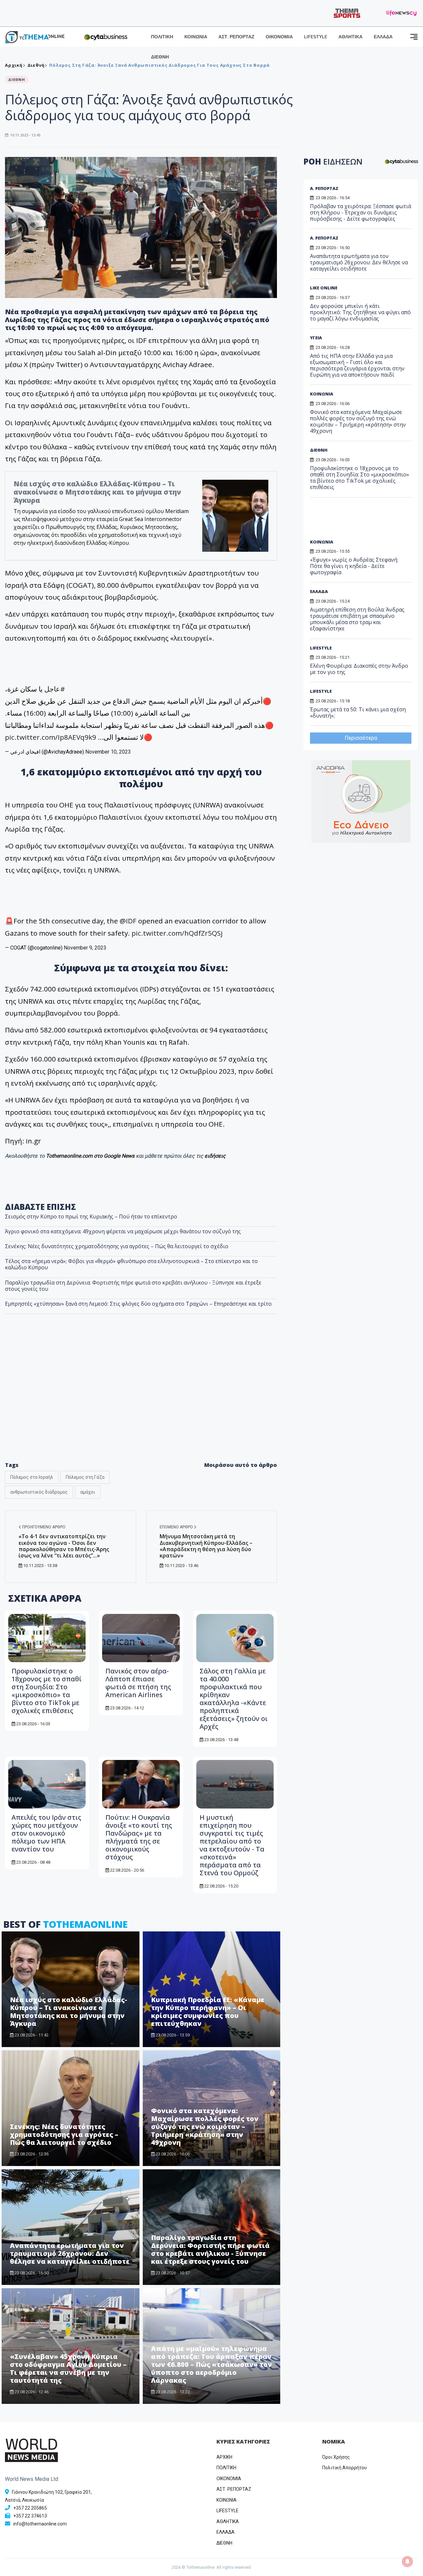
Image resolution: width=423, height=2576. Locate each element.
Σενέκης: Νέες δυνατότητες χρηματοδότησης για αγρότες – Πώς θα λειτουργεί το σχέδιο (117, 1246)
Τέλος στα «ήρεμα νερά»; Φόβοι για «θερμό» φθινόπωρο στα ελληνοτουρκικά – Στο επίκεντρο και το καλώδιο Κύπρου (131, 1264)
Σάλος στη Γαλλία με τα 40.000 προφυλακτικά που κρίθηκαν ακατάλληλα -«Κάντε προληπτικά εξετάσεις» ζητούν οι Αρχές (234, 1699)
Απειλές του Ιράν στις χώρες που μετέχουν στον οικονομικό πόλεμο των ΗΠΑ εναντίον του (46, 1833)
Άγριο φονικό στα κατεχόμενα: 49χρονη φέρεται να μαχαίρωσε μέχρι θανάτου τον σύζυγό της (123, 1231)
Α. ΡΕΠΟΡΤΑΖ (324, 188)
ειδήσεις (215, 1156)
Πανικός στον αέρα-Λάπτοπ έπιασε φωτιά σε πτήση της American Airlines (138, 1683)
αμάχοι (88, 1492)
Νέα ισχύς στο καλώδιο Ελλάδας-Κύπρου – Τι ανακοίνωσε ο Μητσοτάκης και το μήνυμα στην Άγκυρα (97, 492)
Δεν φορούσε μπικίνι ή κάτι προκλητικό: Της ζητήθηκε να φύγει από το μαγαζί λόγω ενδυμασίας (360, 312)
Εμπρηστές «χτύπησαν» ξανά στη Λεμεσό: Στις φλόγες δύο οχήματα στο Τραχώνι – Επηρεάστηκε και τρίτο (138, 1304)
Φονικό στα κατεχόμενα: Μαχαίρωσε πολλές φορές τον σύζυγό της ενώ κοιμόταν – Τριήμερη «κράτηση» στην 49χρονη (205, 2127)
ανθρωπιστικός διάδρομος (39, 1492)
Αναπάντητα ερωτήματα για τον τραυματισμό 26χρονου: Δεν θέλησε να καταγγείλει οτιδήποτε (70, 2253)
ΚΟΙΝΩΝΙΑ (196, 37)
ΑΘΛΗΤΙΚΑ (350, 37)
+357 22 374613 (30, 2516)
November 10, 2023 (108, 752)
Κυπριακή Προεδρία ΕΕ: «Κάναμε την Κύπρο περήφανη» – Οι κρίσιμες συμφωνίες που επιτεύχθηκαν (208, 2012)
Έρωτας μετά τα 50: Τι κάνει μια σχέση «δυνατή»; (358, 712)
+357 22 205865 (30, 2508)
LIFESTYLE (316, 37)
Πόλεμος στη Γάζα (85, 1477)
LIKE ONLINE (324, 288)
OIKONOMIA (229, 2479)
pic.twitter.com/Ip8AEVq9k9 (51, 737)
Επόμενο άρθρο (177, 1527)
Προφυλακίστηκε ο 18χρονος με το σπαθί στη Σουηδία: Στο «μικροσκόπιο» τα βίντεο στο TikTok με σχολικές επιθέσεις (47, 1691)
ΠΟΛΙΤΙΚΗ (162, 37)
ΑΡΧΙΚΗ (224, 2457)
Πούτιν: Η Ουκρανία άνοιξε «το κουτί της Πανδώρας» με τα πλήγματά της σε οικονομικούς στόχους (139, 1837)
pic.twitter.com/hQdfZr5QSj (177, 933)
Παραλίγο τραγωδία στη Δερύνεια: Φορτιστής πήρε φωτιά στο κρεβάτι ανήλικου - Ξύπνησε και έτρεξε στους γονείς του (133, 1286)
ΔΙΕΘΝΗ (160, 57)
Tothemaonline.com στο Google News (91, 1156)
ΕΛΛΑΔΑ (383, 37)
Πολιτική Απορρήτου (345, 2468)
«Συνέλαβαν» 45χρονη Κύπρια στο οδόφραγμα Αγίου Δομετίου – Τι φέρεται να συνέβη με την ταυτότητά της (68, 2368)
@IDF (128, 921)
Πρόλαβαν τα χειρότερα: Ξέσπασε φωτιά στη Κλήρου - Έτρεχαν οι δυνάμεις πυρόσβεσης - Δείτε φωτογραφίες (361, 212)
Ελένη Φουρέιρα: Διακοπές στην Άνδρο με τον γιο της (359, 669)
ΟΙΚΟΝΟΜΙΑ (279, 37)
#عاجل (55, 689)
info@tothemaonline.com (40, 2524)
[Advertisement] (141, 1402)
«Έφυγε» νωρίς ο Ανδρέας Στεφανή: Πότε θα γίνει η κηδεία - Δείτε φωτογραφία (354, 566)
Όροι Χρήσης (336, 2457)
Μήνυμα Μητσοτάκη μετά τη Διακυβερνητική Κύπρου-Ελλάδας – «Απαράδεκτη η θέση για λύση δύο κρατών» (206, 1546)
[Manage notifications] (407, 2561)
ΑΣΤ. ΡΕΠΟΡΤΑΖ (236, 37)
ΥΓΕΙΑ (316, 338)
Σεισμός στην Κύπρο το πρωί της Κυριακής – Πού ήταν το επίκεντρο (91, 1216)
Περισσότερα (361, 738)
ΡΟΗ (333, 161)
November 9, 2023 (85, 948)
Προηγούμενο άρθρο (43, 1527)
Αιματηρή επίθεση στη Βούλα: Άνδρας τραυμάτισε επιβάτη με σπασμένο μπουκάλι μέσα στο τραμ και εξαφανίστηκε (357, 619)
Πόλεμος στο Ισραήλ (32, 1477)
